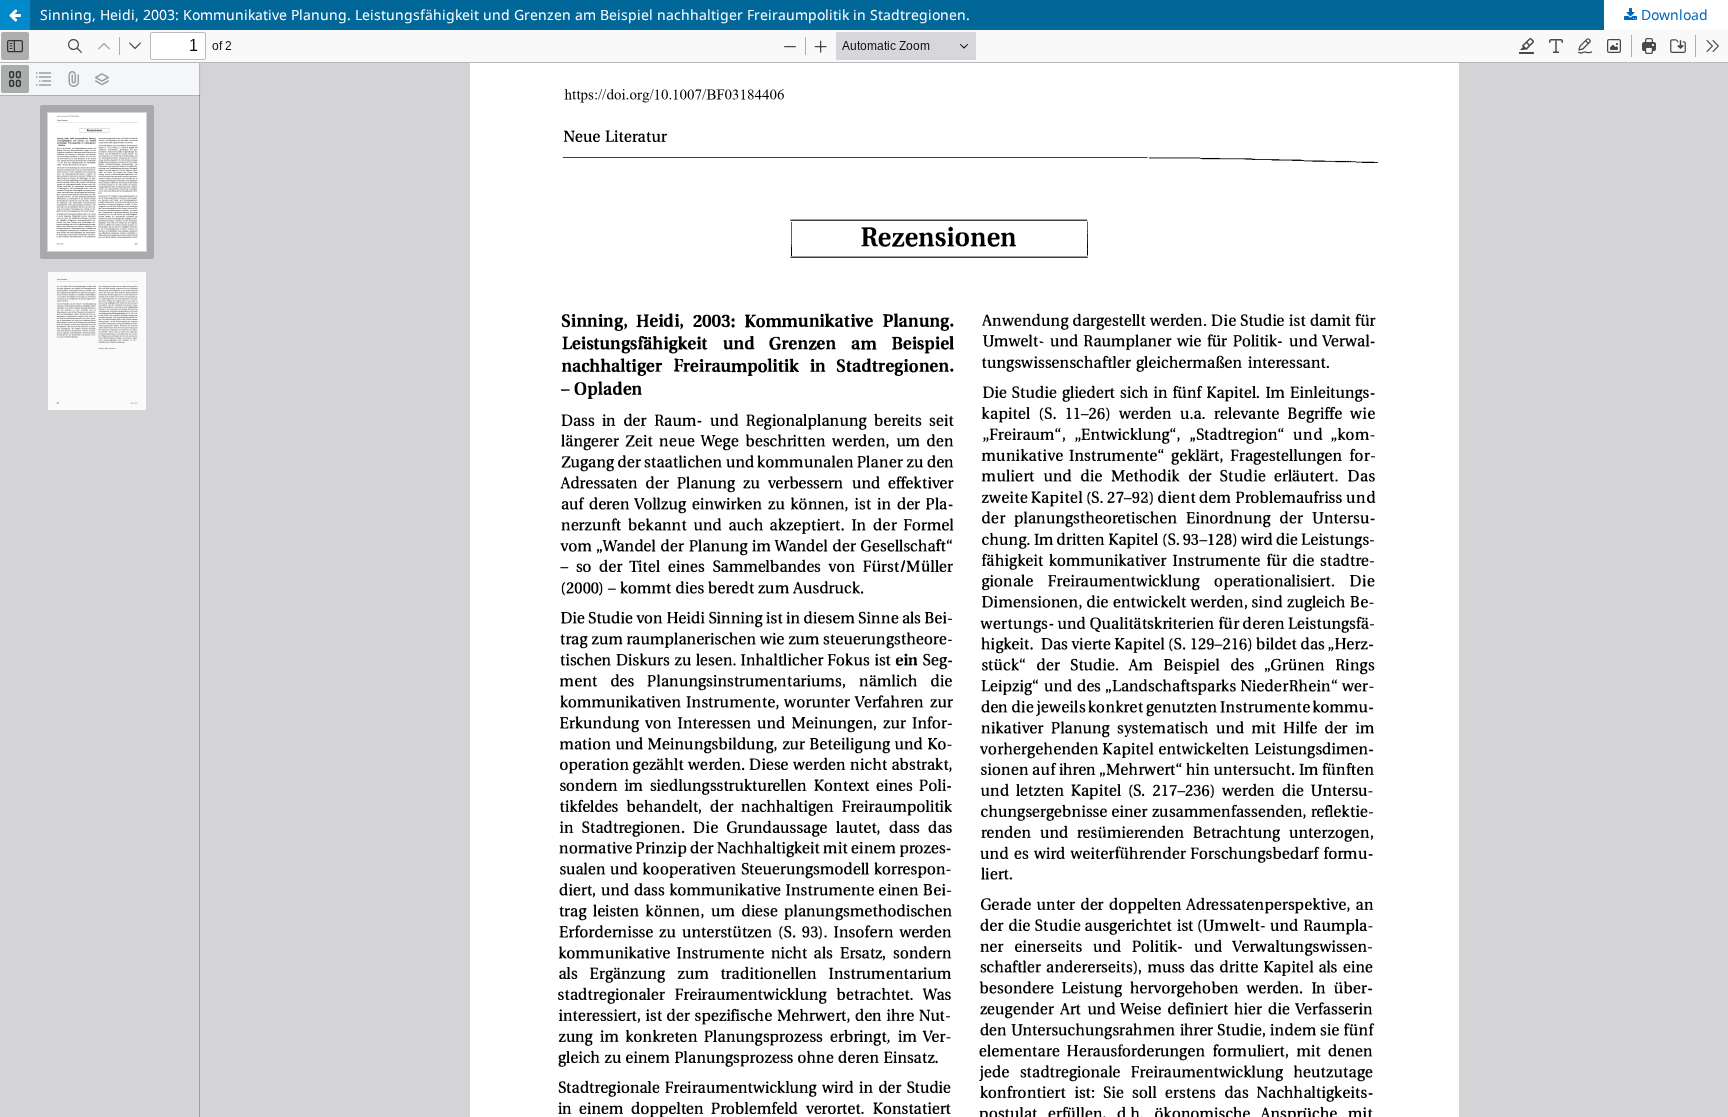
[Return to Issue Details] (15, 15)
